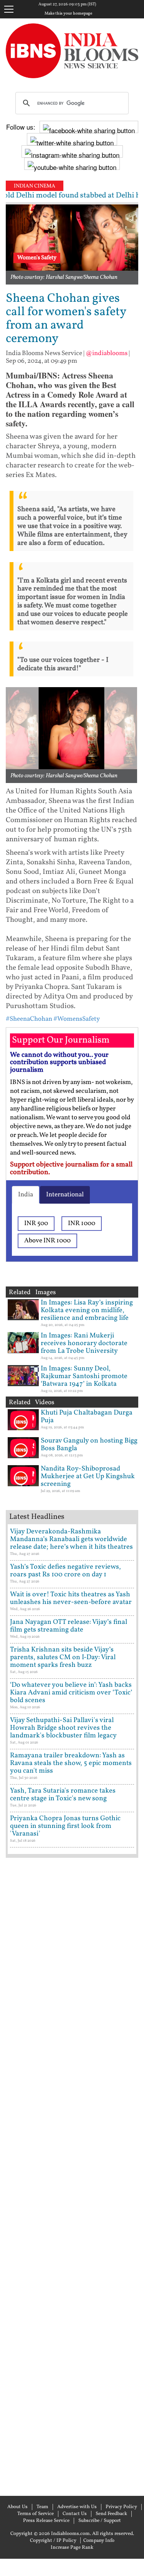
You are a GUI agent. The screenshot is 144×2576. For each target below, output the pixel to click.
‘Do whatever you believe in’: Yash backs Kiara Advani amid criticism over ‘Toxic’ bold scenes (71, 1693)
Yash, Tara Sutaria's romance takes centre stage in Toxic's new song (63, 1795)
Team (42, 2507)
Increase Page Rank (72, 2548)
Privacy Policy (121, 2507)
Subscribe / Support (100, 2521)
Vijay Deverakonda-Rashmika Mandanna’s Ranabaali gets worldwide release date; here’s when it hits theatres (71, 1539)
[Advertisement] (72, 2176)
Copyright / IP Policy (53, 2541)
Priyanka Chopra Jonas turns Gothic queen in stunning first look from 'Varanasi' (65, 1826)
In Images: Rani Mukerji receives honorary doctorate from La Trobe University (84, 1343)
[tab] (26, 1195)
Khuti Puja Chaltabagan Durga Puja (87, 1417)
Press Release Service (46, 2521)
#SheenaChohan (29, 1019)
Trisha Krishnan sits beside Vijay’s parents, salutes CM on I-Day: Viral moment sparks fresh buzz (63, 1657)
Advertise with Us (77, 2507)
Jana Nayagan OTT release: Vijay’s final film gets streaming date (69, 1626)
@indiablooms (107, 353)
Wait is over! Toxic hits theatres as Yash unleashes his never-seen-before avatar (71, 1598)
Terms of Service (36, 2514)
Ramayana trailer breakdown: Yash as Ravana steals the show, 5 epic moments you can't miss (71, 1763)
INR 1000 (82, 1223)
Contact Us (75, 2514)
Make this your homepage (68, 14)
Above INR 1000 (47, 1241)
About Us (17, 2507)
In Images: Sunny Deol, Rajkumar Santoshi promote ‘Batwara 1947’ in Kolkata (84, 1376)
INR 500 (36, 1223)
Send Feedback (111, 2514)
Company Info (99, 2541)
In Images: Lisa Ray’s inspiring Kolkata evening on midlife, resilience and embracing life (87, 1310)
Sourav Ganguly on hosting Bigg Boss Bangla (89, 1445)
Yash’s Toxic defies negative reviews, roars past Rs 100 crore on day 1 (65, 1571)
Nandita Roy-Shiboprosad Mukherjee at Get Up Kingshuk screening (88, 1476)
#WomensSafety (77, 1019)
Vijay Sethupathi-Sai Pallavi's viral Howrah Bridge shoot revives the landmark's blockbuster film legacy (63, 1728)
